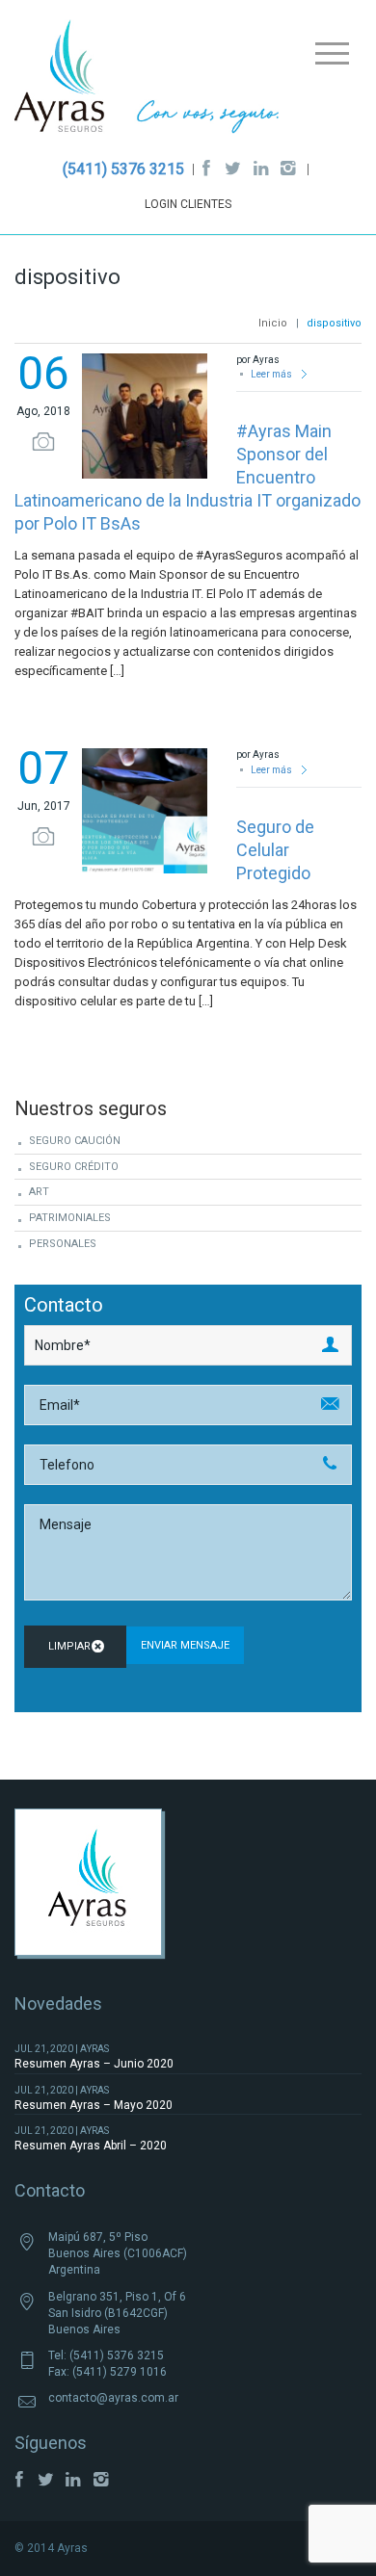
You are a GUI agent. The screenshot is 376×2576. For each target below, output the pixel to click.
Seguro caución (75, 1141)
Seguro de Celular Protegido (275, 850)
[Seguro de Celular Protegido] (145, 810)
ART (39, 1192)
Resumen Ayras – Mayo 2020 (94, 2105)
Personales (63, 1244)
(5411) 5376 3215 (123, 169)
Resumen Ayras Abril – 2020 (91, 2146)
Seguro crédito (74, 1167)
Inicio (273, 323)
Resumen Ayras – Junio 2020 (94, 2064)
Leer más (272, 374)
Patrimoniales (70, 1218)
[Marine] (147, 81)
